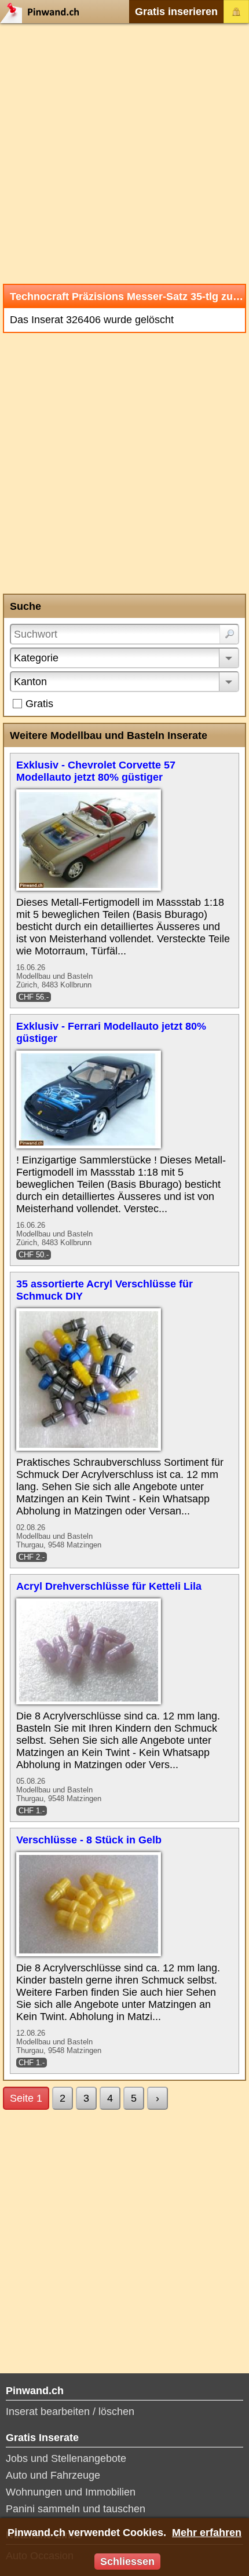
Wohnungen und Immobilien (71, 2492)
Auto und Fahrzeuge (53, 2475)
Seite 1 (26, 2098)
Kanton (30, 682)
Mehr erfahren (207, 2533)
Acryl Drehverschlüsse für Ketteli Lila (109, 1586)
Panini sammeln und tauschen (76, 2509)
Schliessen (127, 2562)
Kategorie (36, 658)
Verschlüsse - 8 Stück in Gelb (89, 1840)
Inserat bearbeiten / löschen (70, 2412)
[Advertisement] (124, 153)
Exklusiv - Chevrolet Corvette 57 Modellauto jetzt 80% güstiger (96, 771)
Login (236, 12)
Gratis (39, 704)
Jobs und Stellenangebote (66, 2458)
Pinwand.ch (43, 12)
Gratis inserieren (176, 12)
